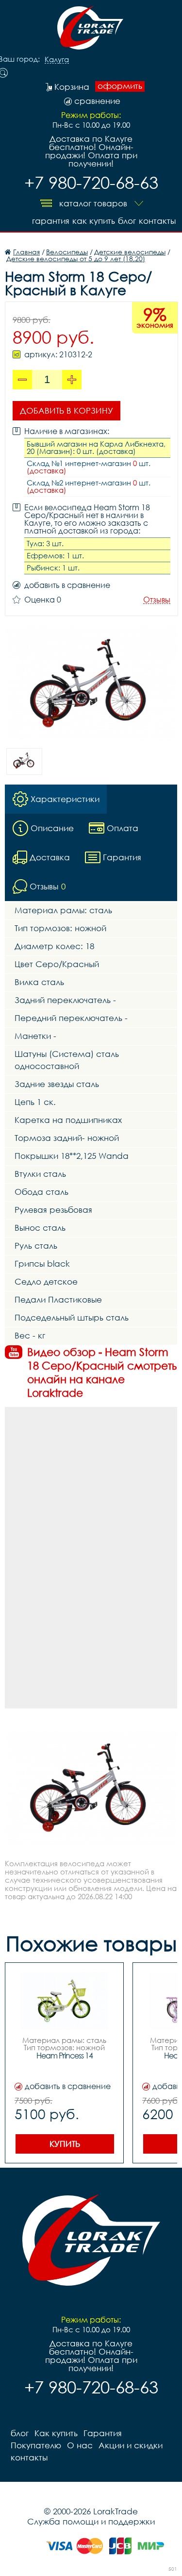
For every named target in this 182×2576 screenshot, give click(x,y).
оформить (120, 86)
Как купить (94, 221)
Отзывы (157, 600)
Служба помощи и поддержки (91, 2521)
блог (127, 221)
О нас (80, 2445)
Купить (65, 2144)
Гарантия (51, 221)
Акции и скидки (131, 2445)
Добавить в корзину (66, 410)
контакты (157, 221)
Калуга (57, 60)
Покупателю (36, 2445)
